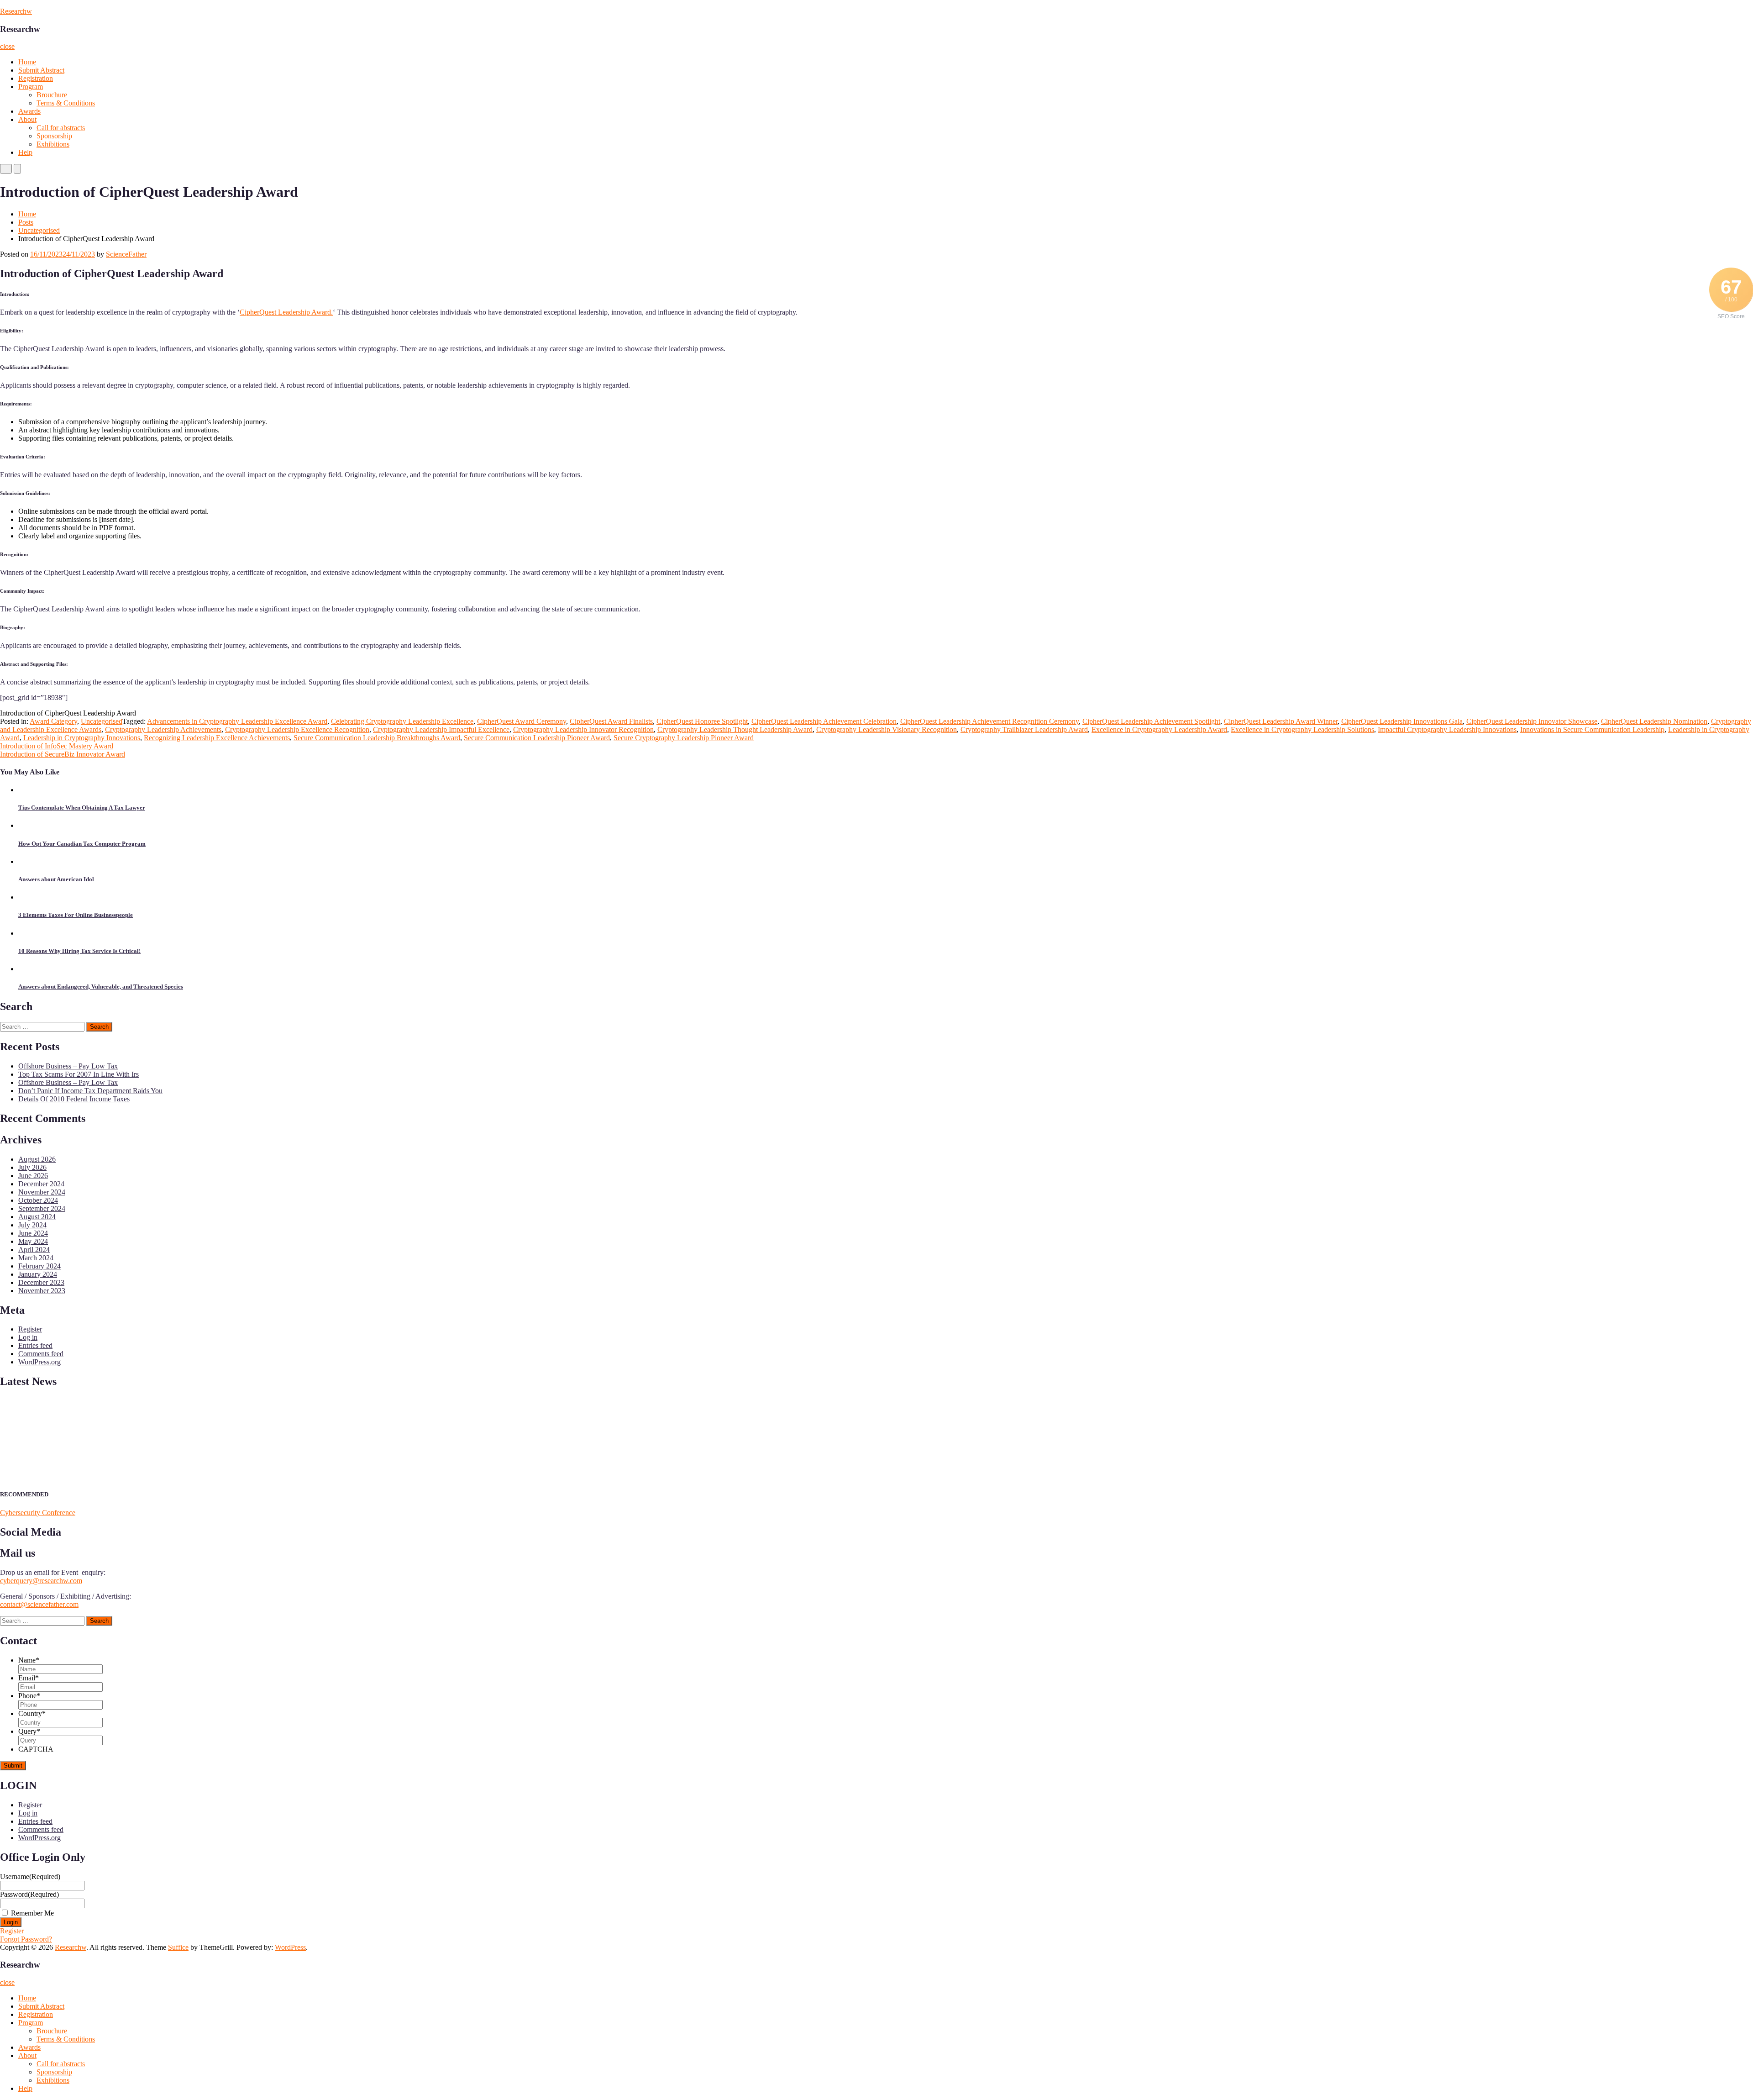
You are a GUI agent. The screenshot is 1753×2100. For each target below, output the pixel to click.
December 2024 (41, 1184)
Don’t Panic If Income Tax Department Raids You (90, 1091)
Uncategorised (39, 230)
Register (30, 1329)
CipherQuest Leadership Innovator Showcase (1532, 721)
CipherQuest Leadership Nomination (1654, 721)
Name (29, 1660)
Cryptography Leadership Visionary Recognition (887, 729)
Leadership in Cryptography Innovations (82, 738)
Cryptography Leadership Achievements (163, 729)
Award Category (53, 721)
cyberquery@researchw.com (41, 1581)
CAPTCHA (36, 1749)
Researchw (16, 11)
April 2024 (34, 1250)
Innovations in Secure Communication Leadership (1592, 729)
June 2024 (33, 1233)
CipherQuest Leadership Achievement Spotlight (1151, 721)
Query (29, 1731)
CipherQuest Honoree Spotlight (702, 721)
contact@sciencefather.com (39, 1604)
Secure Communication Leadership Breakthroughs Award (377, 738)
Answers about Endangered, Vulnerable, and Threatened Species (101, 987)
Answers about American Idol (56, 879)
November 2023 (42, 1291)
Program (31, 87)
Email (29, 1678)
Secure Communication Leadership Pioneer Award (537, 738)
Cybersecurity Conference (38, 1513)
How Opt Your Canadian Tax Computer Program (82, 844)
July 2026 (32, 1167)
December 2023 (41, 1282)
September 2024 (42, 1208)
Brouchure (52, 95)
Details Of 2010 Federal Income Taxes (74, 1099)
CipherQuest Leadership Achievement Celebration (824, 721)
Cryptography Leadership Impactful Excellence (441, 729)
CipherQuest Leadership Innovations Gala (1402, 721)
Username (30, 1876)
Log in (28, 1337)
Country (32, 1713)
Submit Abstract (41, 70)
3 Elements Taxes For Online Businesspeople (76, 915)
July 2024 (32, 1225)
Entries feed (35, 1345)
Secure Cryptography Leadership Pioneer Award (684, 738)
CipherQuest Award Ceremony (522, 721)
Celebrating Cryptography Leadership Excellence (402, 721)
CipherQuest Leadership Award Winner (1281, 721)
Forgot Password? (26, 1939)
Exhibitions (53, 144)
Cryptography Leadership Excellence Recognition (297, 729)
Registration (36, 78)
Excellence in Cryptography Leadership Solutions (1302, 729)
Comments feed (41, 1354)
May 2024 (33, 1241)
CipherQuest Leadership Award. (286, 312)
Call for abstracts (61, 128)
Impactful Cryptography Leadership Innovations (1447, 729)
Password (29, 1894)
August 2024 (37, 1217)
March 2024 (36, 1258)
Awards (29, 111)
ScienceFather (126, 254)
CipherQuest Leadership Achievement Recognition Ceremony (989, 721)
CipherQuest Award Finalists (611, 721)
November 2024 (42, 1192)
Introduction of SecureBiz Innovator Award (63, 754)
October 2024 (38, 1200)
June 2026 (33, 1176)
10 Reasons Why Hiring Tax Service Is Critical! (79, 951)
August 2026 (37, 1159)
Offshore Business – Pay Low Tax (68, 1066)
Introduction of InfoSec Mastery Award (57, 746)
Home (27, 62)
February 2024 (39, 1266)
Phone (29, 1696)
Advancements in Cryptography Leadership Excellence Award (237, 721)
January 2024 (38, 1274)
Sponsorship (54, 136)
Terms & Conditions (66, 103)
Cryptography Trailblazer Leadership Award (1024, 729)
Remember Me (32, 1913)
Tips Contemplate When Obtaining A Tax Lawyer (82, 808)
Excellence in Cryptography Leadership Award (1159, 729)
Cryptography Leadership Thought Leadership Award (735, 729)
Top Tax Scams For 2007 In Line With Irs (79, 1074)
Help (25, 152)
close (7, 46)
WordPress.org (39, 1362)
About (27, 119)
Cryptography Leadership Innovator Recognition (583, 729)
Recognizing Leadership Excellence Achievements (217, 738)
